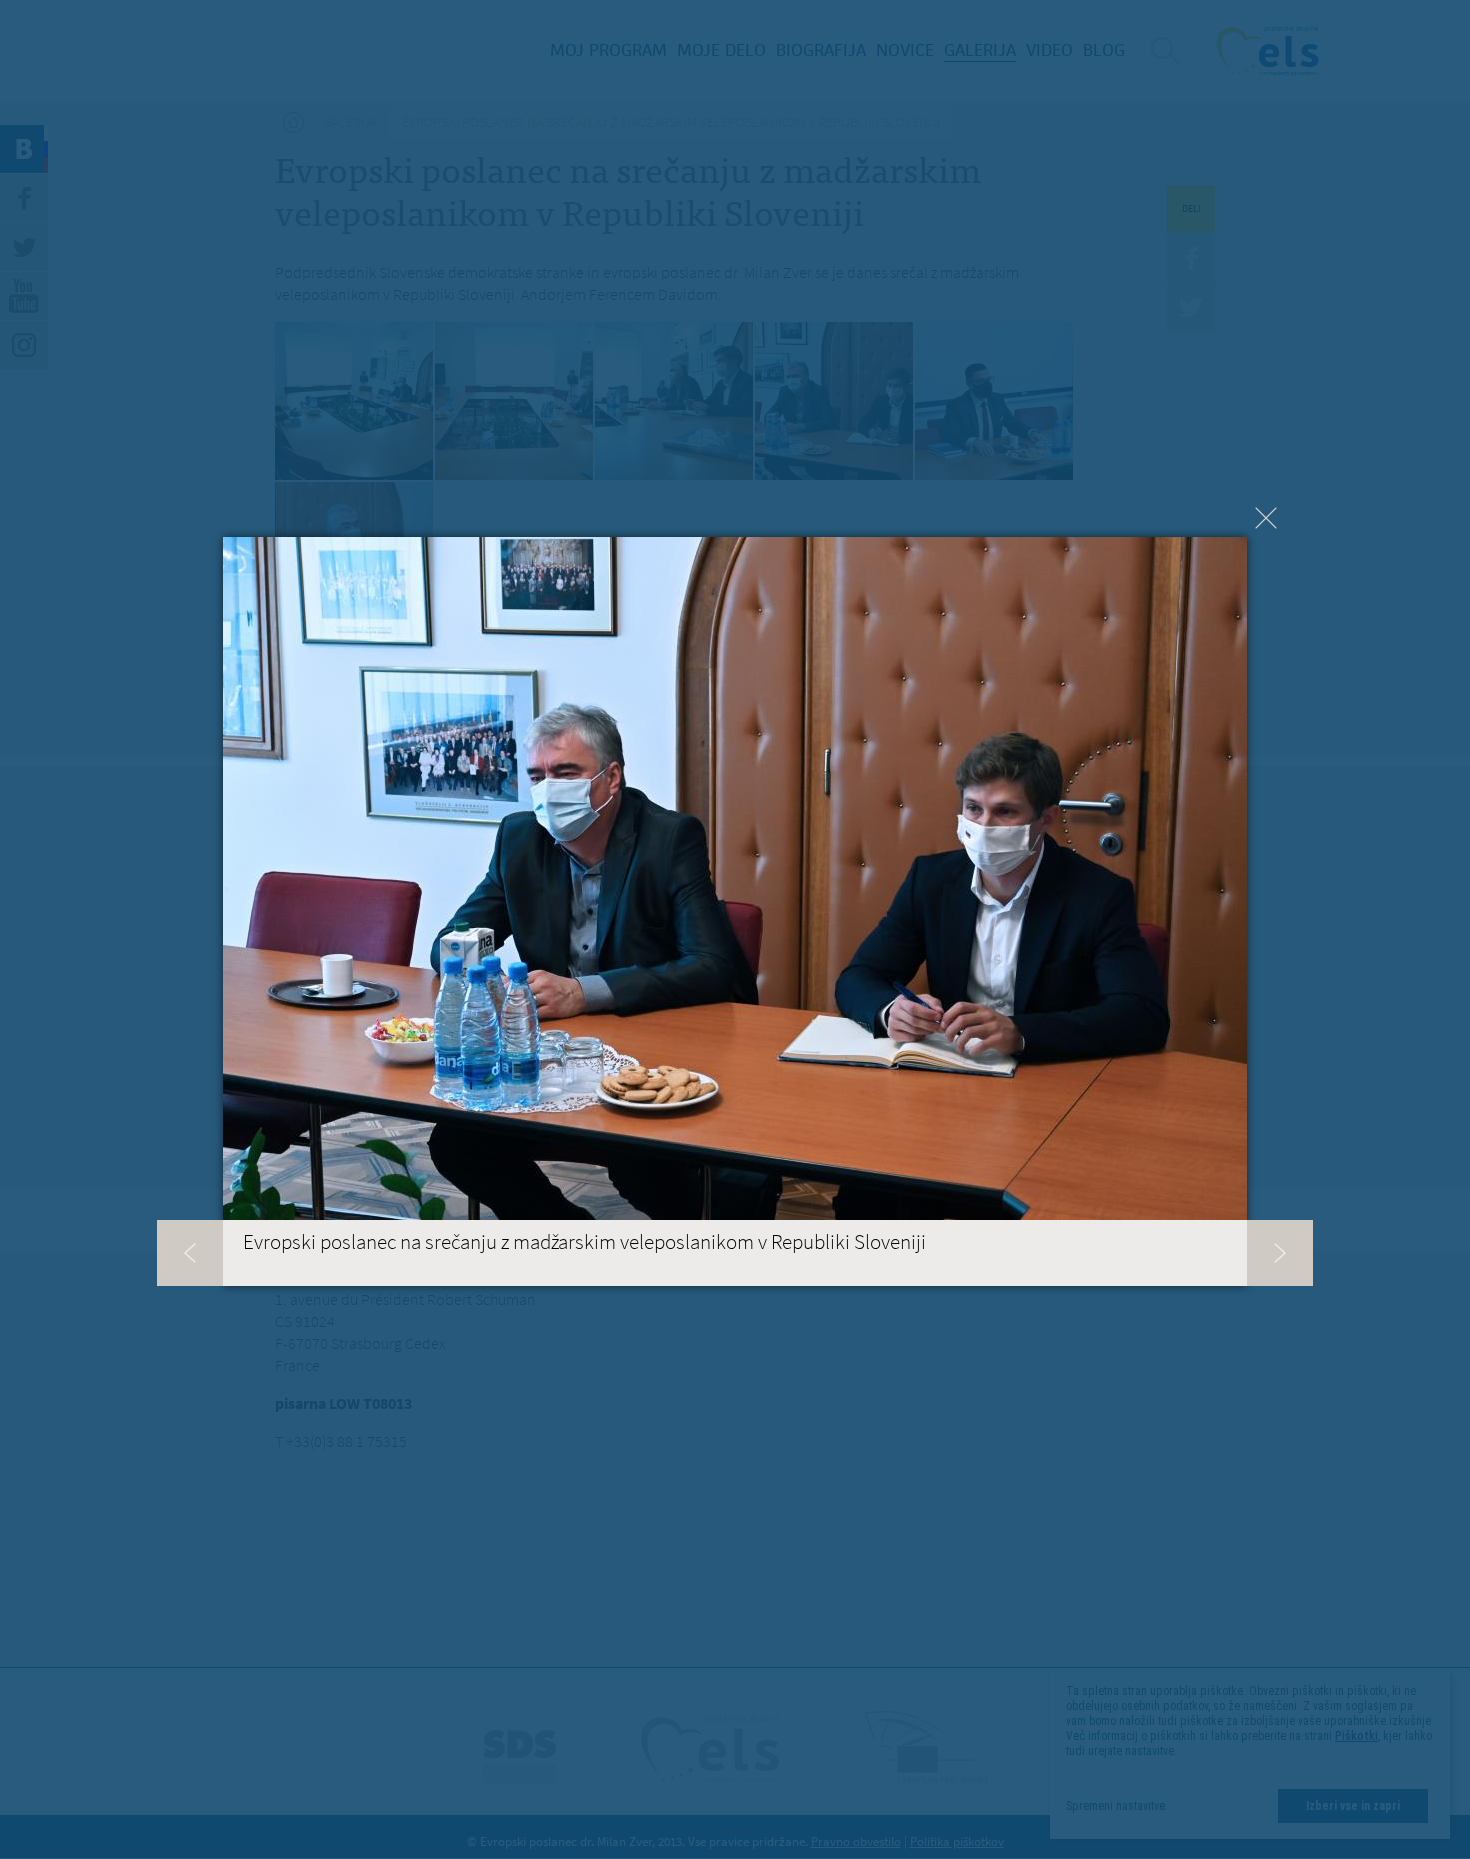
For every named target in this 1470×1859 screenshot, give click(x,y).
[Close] (1266, 518)
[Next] (1280, 1253)
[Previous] (190, 1253)
